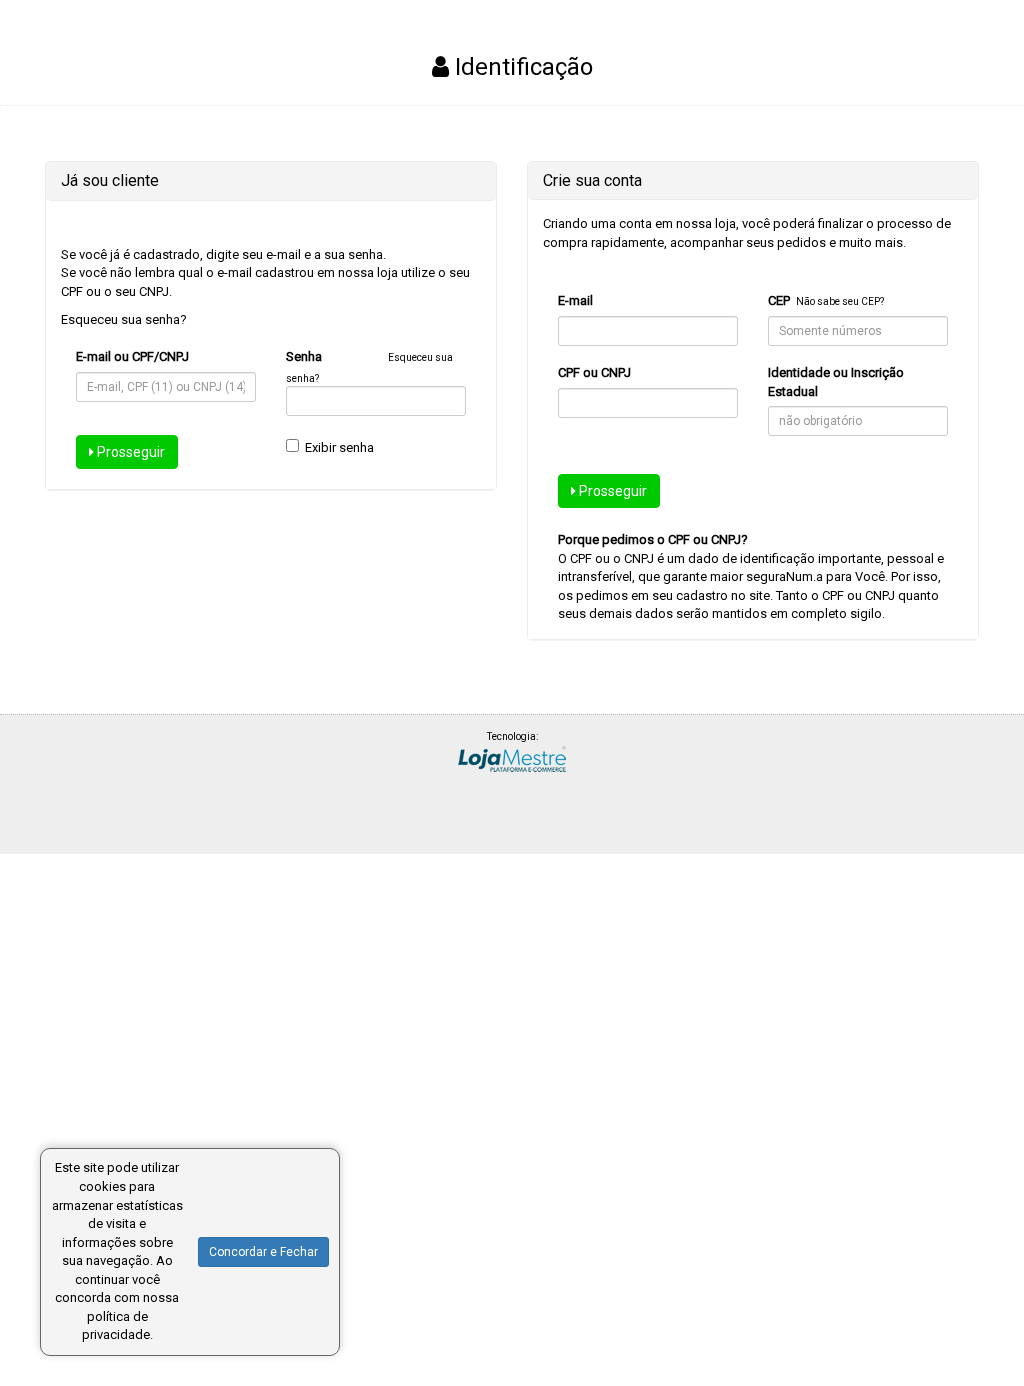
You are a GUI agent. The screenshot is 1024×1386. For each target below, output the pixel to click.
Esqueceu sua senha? (124, 319)
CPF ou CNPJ (594, 372)
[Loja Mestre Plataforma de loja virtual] (512, 757)
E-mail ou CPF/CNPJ (132, 356)
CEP (779, 300)
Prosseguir (129, 452)
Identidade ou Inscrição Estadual (836, 382)
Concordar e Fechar (263, 1252)
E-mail (575, 300)
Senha (304, 356)
